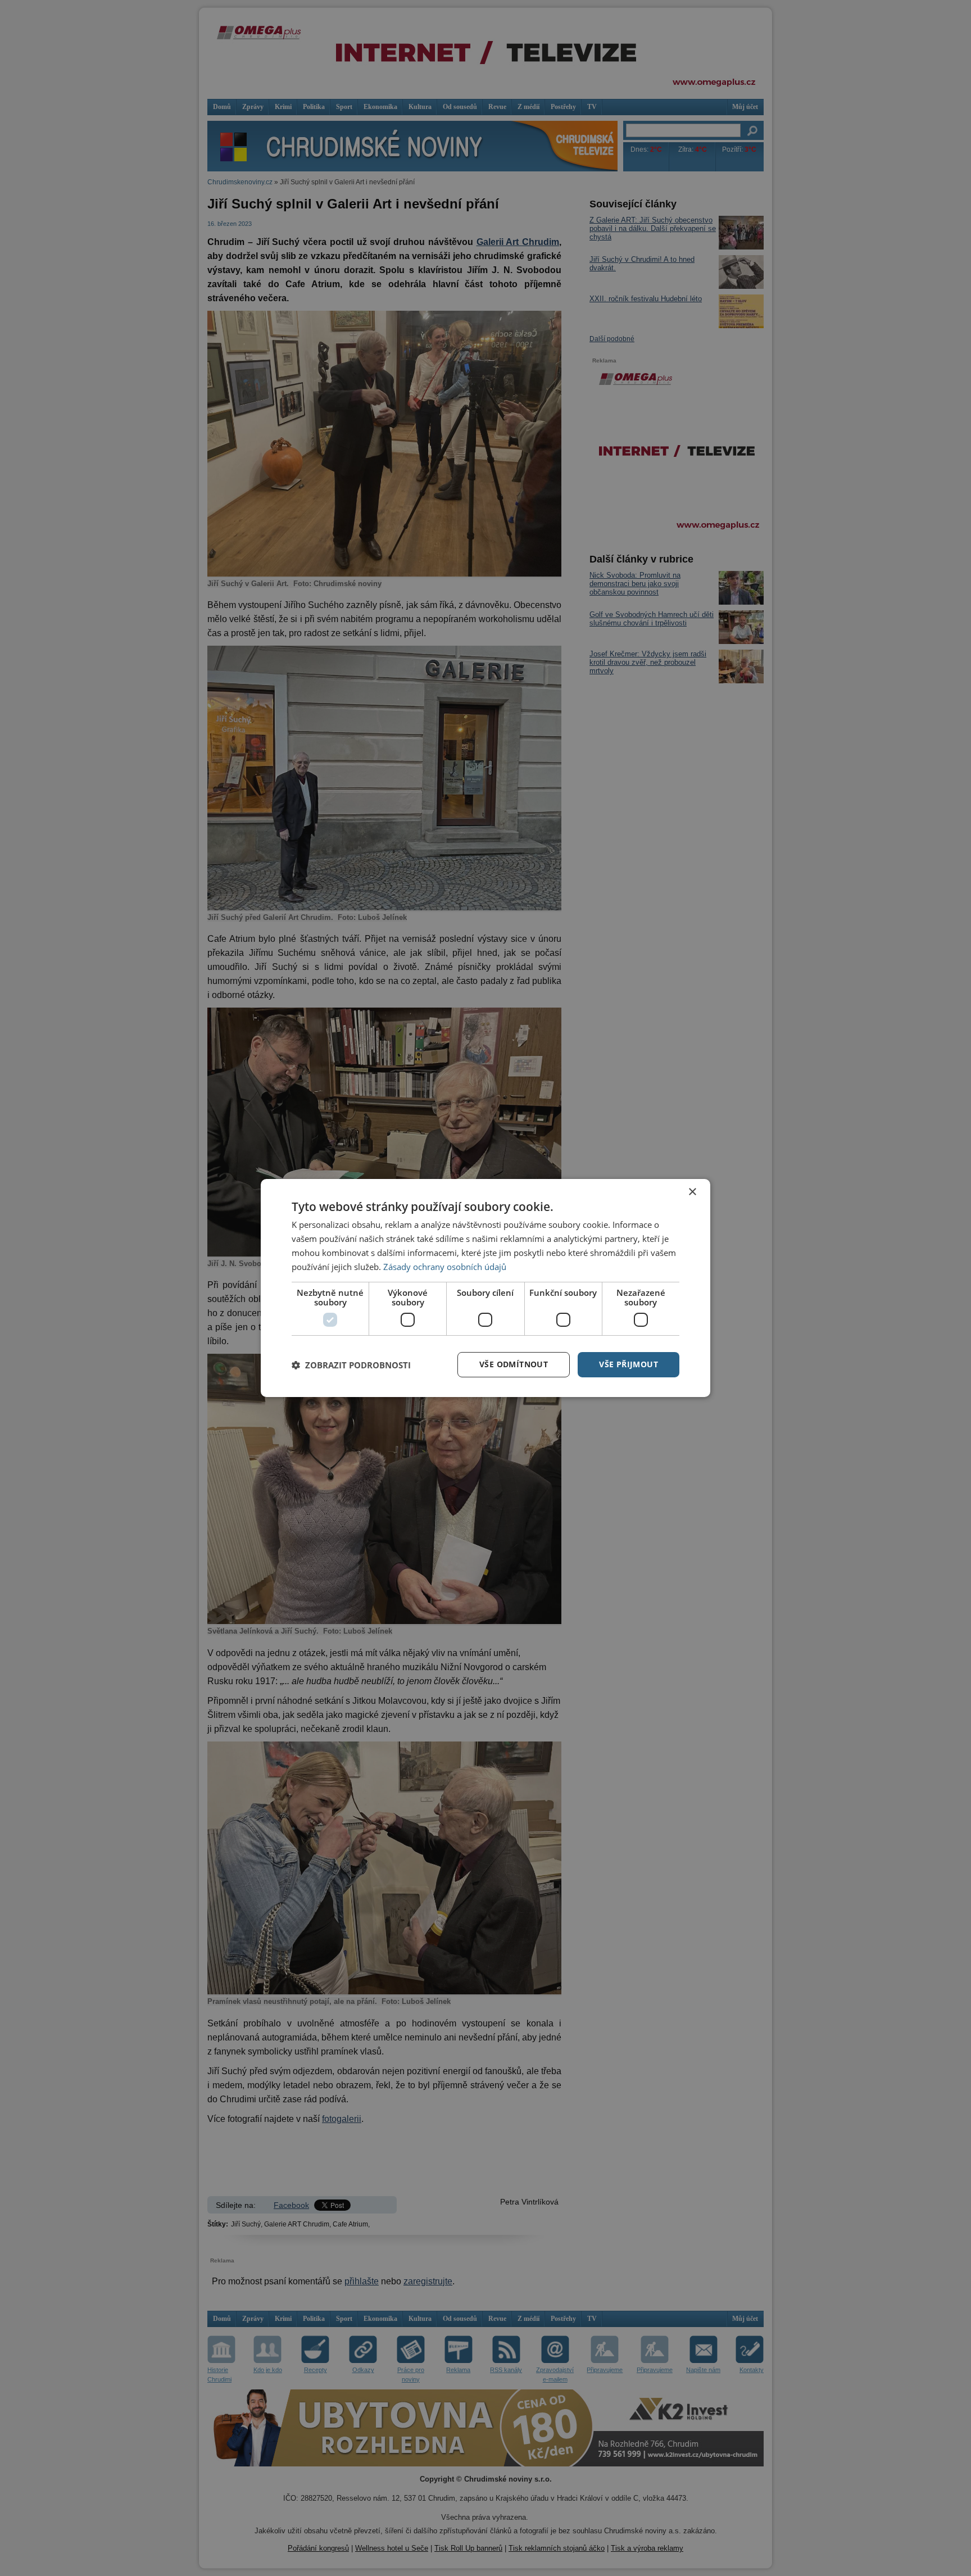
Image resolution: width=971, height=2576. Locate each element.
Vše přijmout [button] (629, 1364)
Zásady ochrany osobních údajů (445, 1267)
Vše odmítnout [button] (514, 1364)
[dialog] (485, 1288)
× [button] (692, 1192)
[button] (351, 1365)
